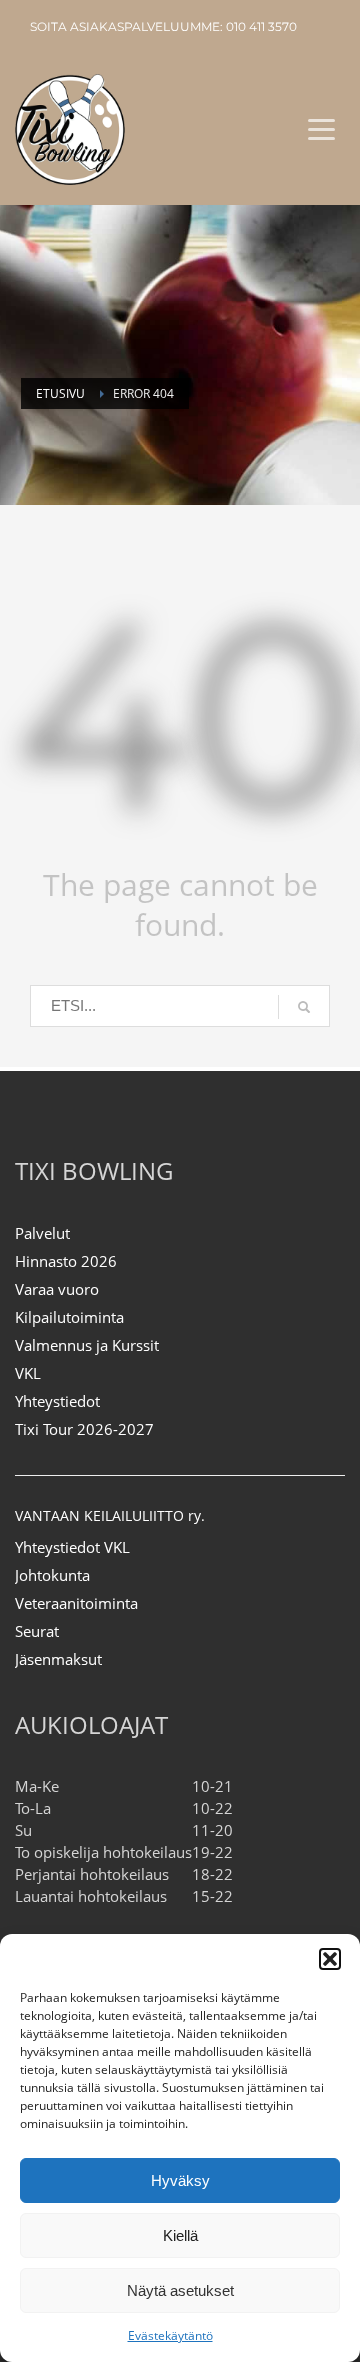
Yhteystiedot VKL (72, 1547)
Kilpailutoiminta (69, 1317)
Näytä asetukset (180, 2290)
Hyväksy (180, 2180)
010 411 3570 (261, 26)
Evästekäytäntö (170, 2335)
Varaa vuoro (57, 1289)
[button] (330, 1959)
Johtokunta (52, 1575)
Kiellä (180, 2235)
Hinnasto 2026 (66, 1261)
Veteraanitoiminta (76, 1603)
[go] (304, 1007)
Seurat (37, 1631)
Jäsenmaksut (58, 1659)
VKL (28, 1373)
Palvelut (42, 1233)
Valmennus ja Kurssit (87, 1345)
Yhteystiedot (57, 1401)
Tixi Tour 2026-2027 (84, 1429)
